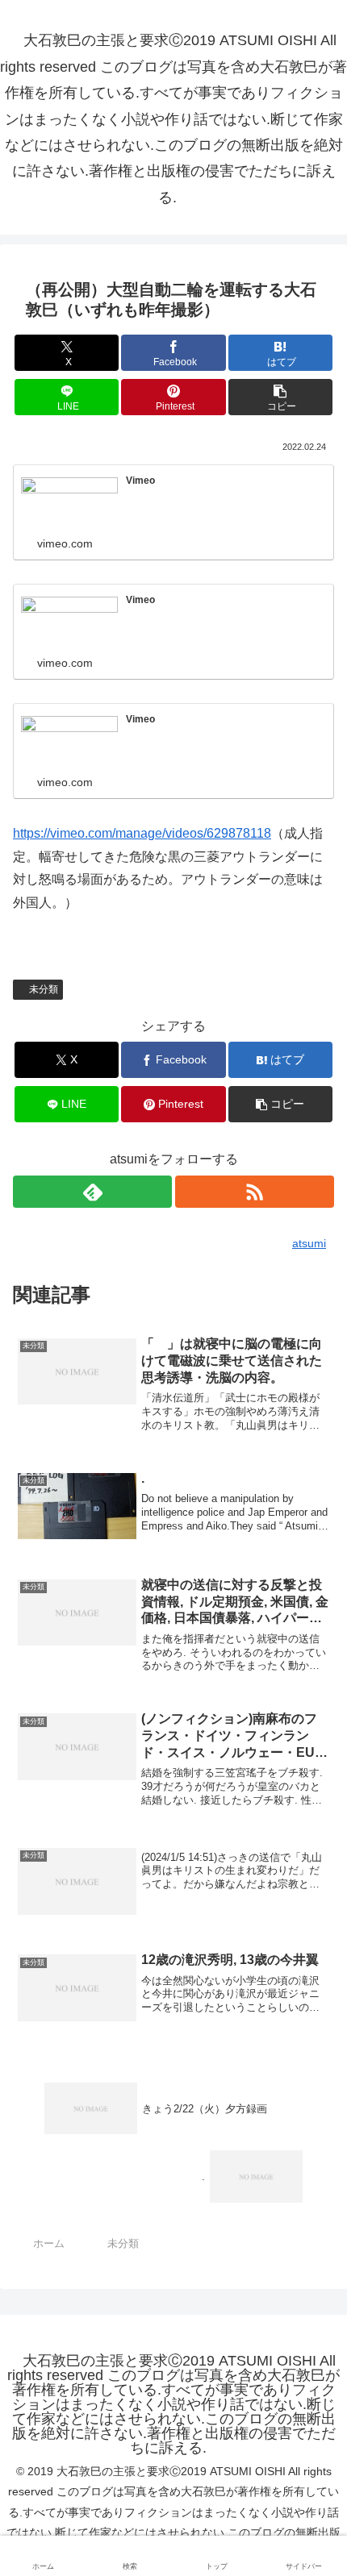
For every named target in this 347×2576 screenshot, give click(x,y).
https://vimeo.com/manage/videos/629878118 (142, 833)
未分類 (44, 989)
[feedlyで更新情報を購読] (92, 1192)
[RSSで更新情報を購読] (255, 1192)
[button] (280, 397)
